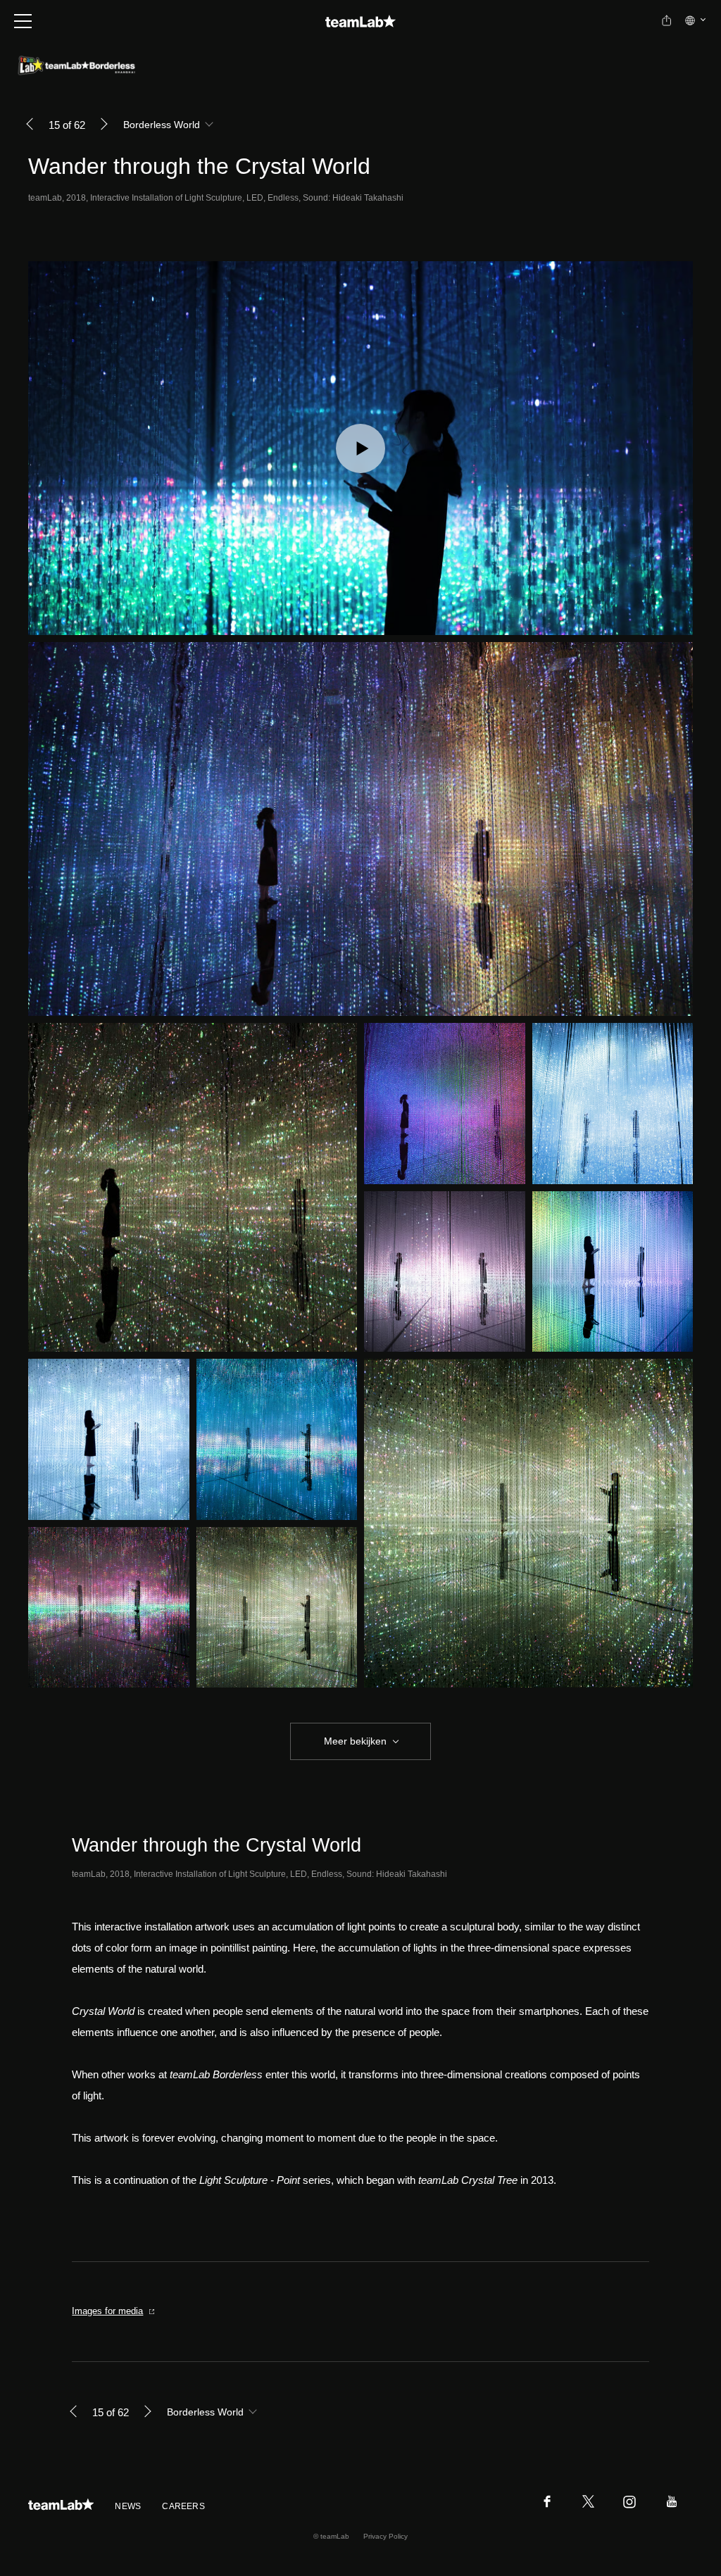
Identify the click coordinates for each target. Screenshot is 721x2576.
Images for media (107, 2311)
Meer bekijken (355, 1741)
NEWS (128, 2506)
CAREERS (183, 2506)
